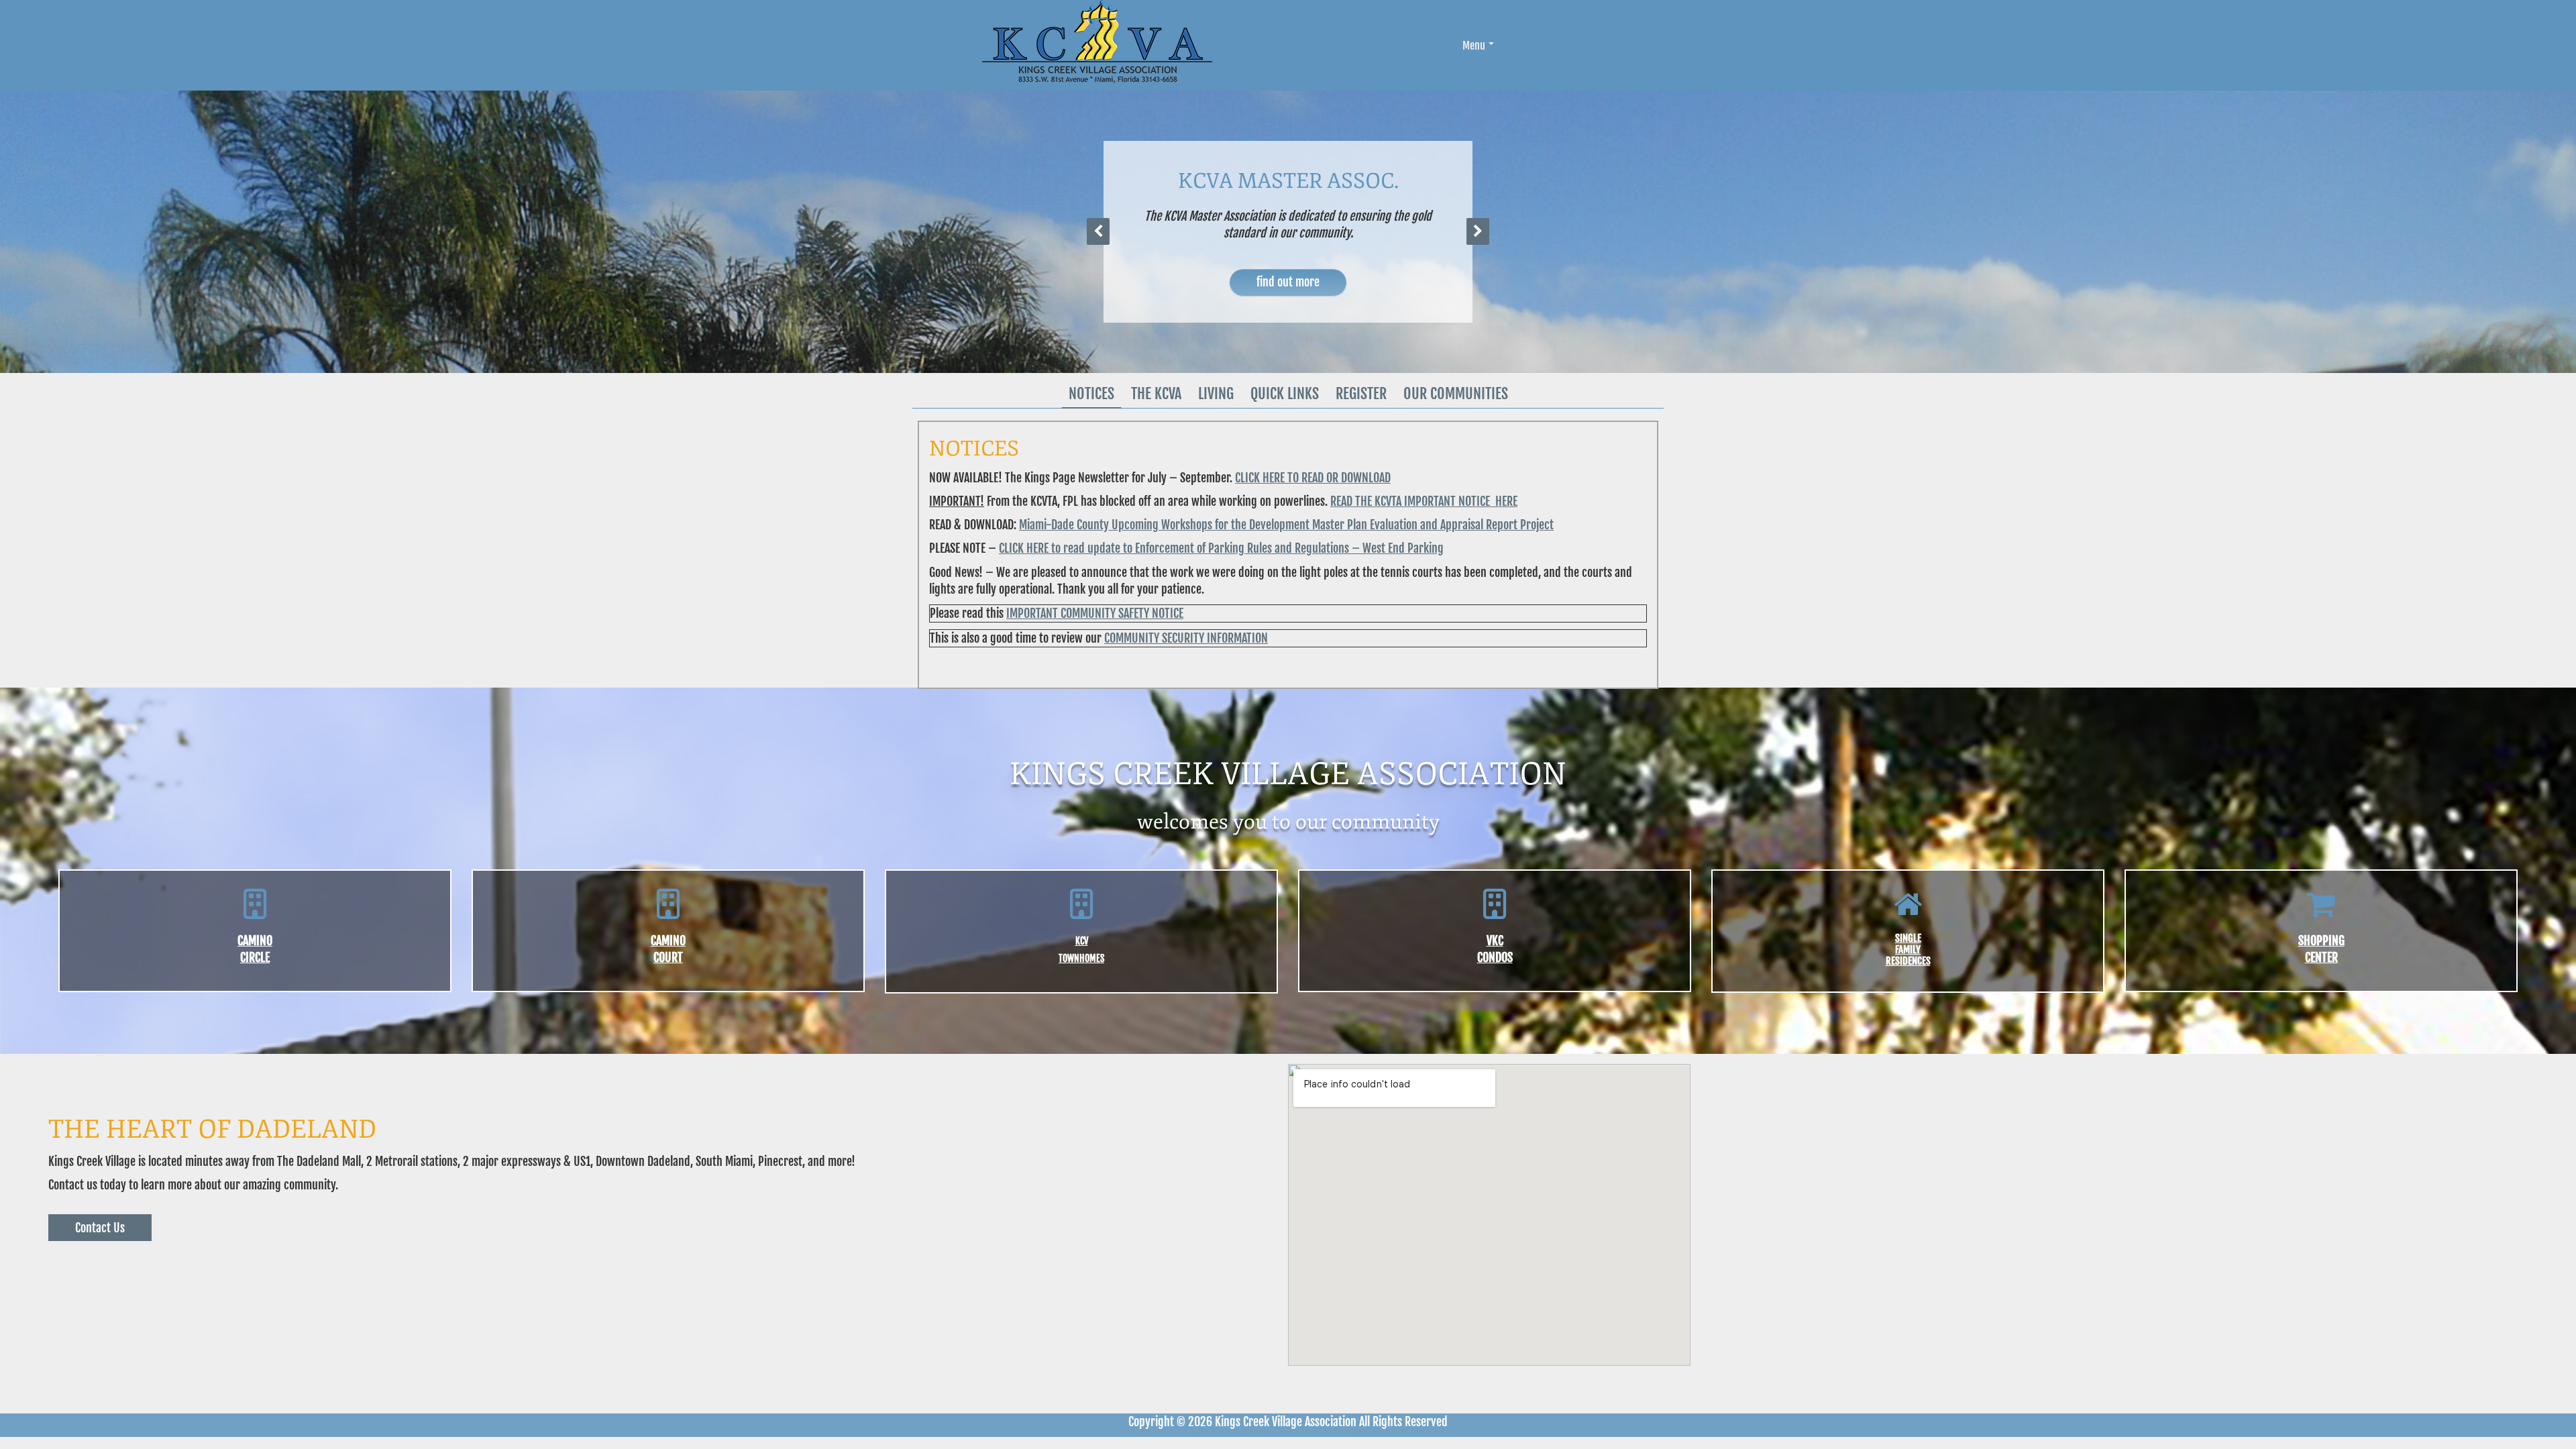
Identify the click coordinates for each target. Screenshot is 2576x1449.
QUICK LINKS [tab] (1285, 393)
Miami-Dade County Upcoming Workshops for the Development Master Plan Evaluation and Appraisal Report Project (1286, 525)
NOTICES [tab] (1091, 393)
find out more (1288, 282)
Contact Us (100, 1228)
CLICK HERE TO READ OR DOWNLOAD (1313, 478)
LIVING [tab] (1216, 393)
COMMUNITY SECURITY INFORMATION (1186, 638)
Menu (1474, 46)
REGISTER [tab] (1361, 393)
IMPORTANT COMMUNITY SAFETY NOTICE (1095, 613)
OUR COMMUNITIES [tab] (1456, 393)
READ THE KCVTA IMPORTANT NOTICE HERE (1424, 501)
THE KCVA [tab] (1156, 393)
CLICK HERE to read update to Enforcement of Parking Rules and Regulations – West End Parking (1221, 548)
